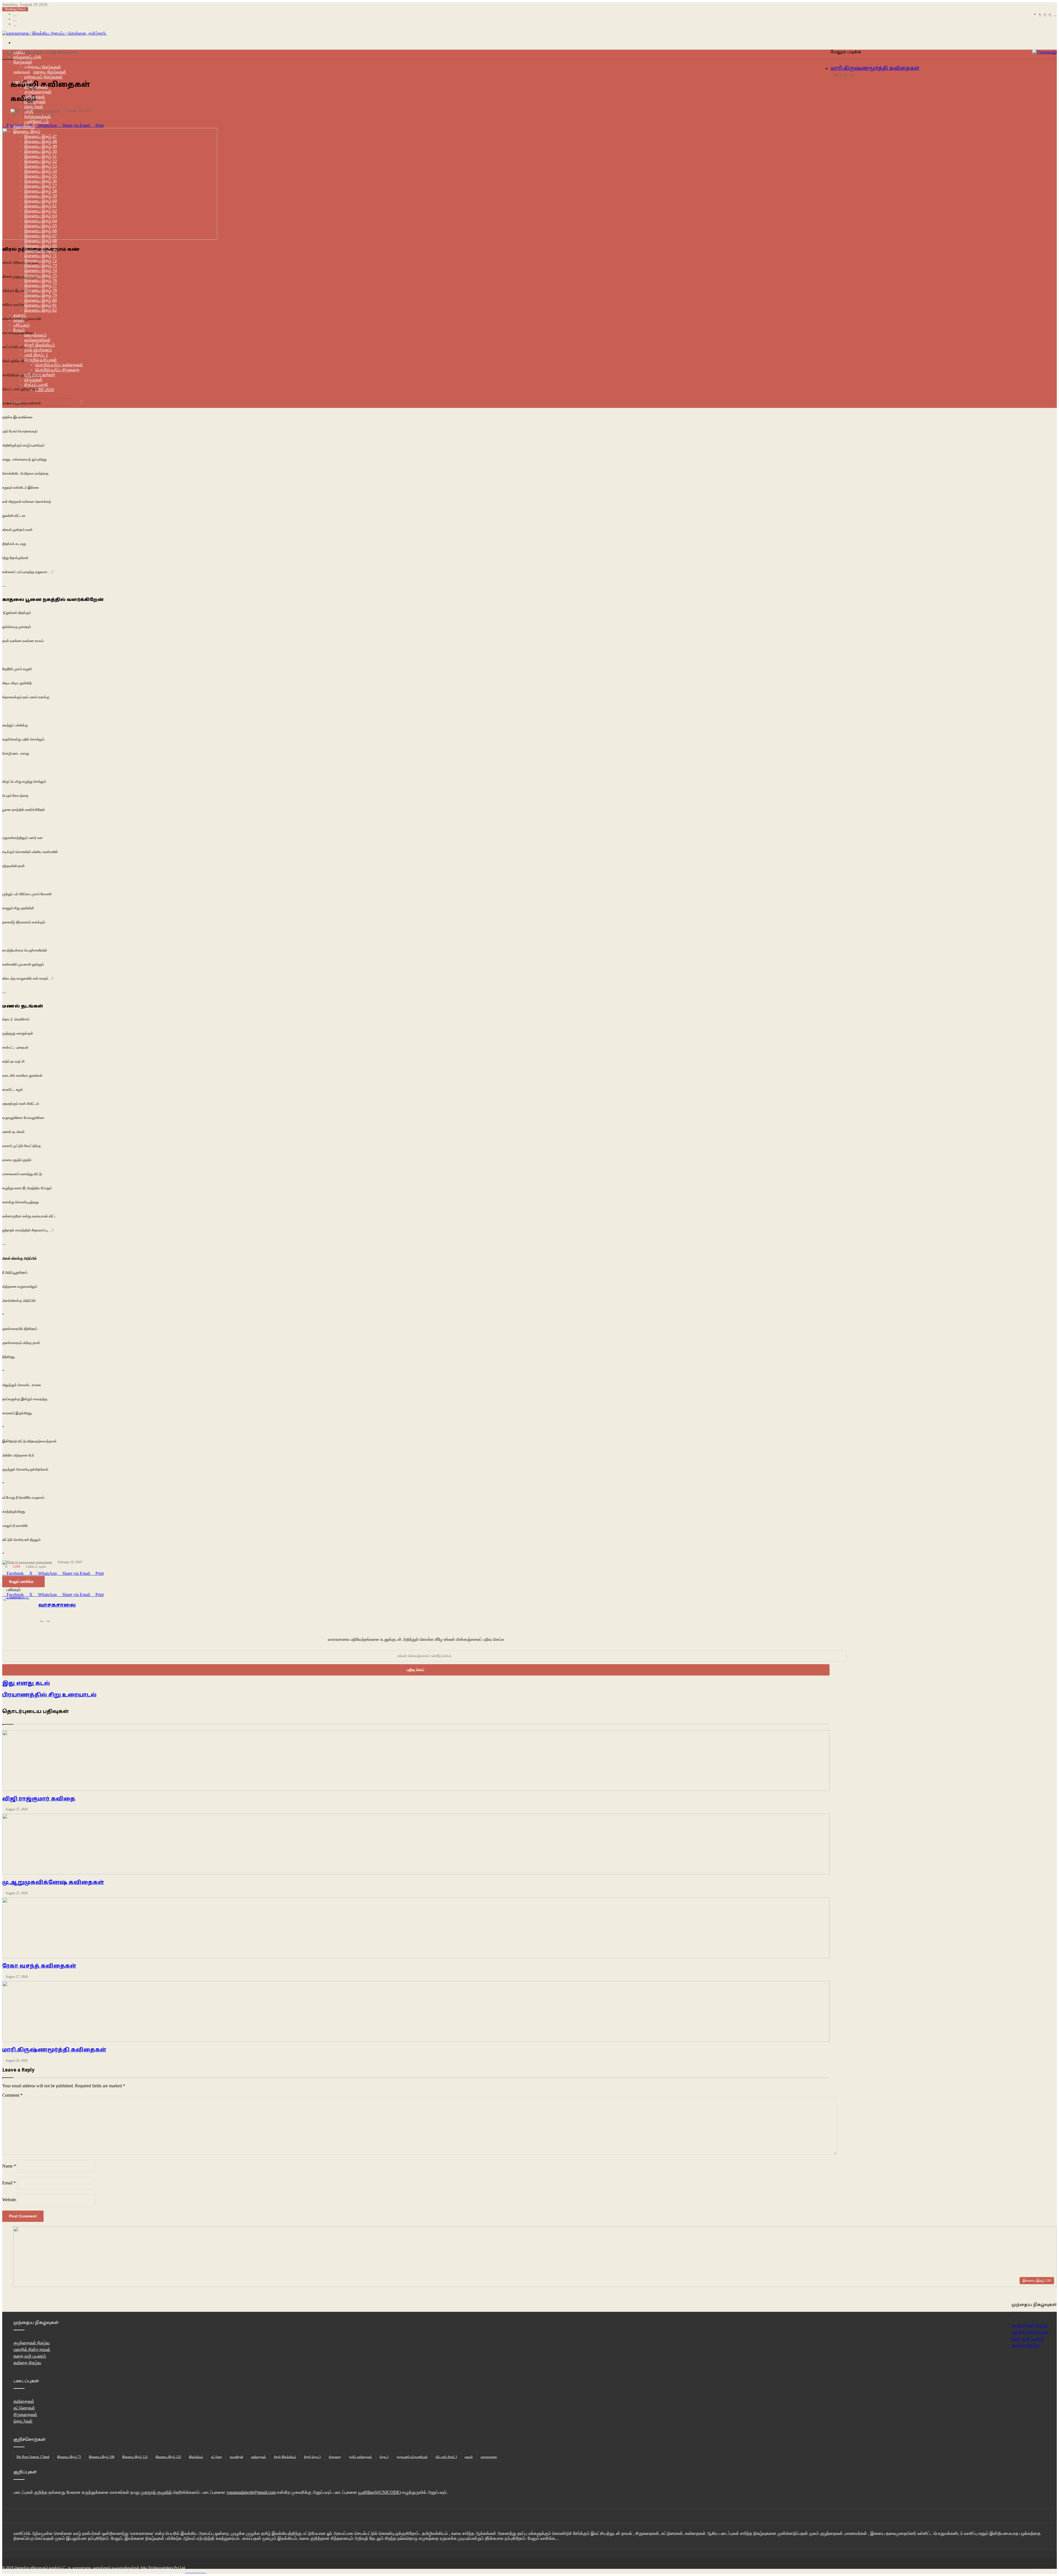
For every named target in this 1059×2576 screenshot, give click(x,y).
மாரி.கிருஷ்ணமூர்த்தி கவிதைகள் (875, 69)
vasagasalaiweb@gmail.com (251, 2492)
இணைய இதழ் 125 (168, 2457)
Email (9, 2183)
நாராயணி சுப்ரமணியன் (412, 2457)
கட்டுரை (216, 2457)
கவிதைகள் (22, 72)
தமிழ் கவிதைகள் (360, 2457)
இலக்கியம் (196, 2457)
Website (9, 2200)
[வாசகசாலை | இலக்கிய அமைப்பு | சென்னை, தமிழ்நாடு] (55, 33)
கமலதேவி (236, 2457)
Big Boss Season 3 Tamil (33, 2457)
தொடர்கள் (23, 2421)
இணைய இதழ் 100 (102, 2457)
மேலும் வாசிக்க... (543, 2538)
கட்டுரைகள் (24, 2408)
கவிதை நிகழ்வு (1025, 2345)
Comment (12, 2095)
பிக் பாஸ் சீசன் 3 (446, 2457)
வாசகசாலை (489, 2457)
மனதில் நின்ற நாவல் (1030, 2332)
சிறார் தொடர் (312, 2457)
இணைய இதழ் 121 (135, 2457)
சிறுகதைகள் (25, 2415)
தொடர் (384, 2457)
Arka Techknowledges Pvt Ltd (163, 2568)
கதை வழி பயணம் (1028, 2339)
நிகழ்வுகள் (23, 62)
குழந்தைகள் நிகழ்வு (32, 2343)
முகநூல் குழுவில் (156, 2492)
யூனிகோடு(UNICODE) (380, 2492)
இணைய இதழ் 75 (69, 2457)
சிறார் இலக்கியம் (285, 2457)
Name (9, 2166)
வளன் (469, 2457)
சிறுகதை (335, 2457)
